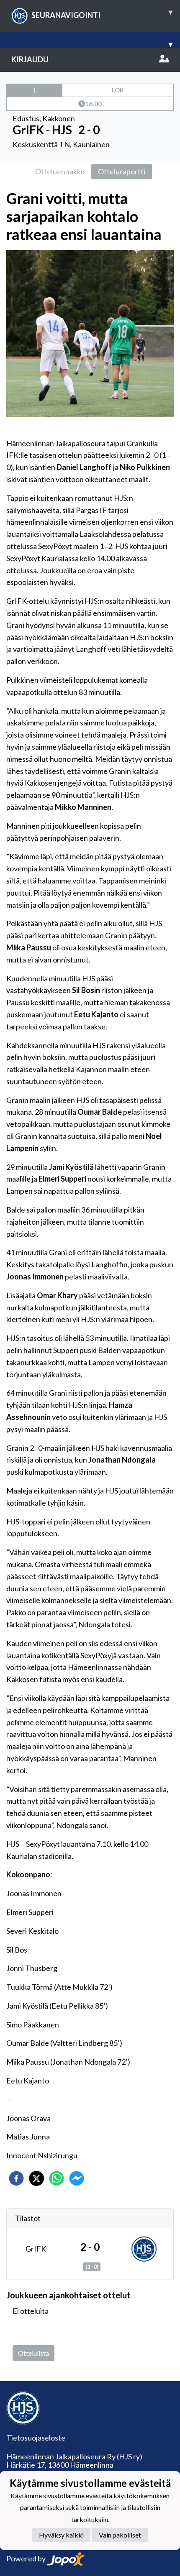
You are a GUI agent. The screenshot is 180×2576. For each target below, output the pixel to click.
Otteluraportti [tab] (122, 171)
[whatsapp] (57, 2178)
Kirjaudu (30, 59)
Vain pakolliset (120, 2535)
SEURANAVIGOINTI (102, 13)
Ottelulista (33, 2353)
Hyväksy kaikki (61, 2535)
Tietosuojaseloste (36, 2438)
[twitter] (36, 2178)
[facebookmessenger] (77, 2178)
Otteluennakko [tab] (60, 171)
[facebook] (16, 2178)
